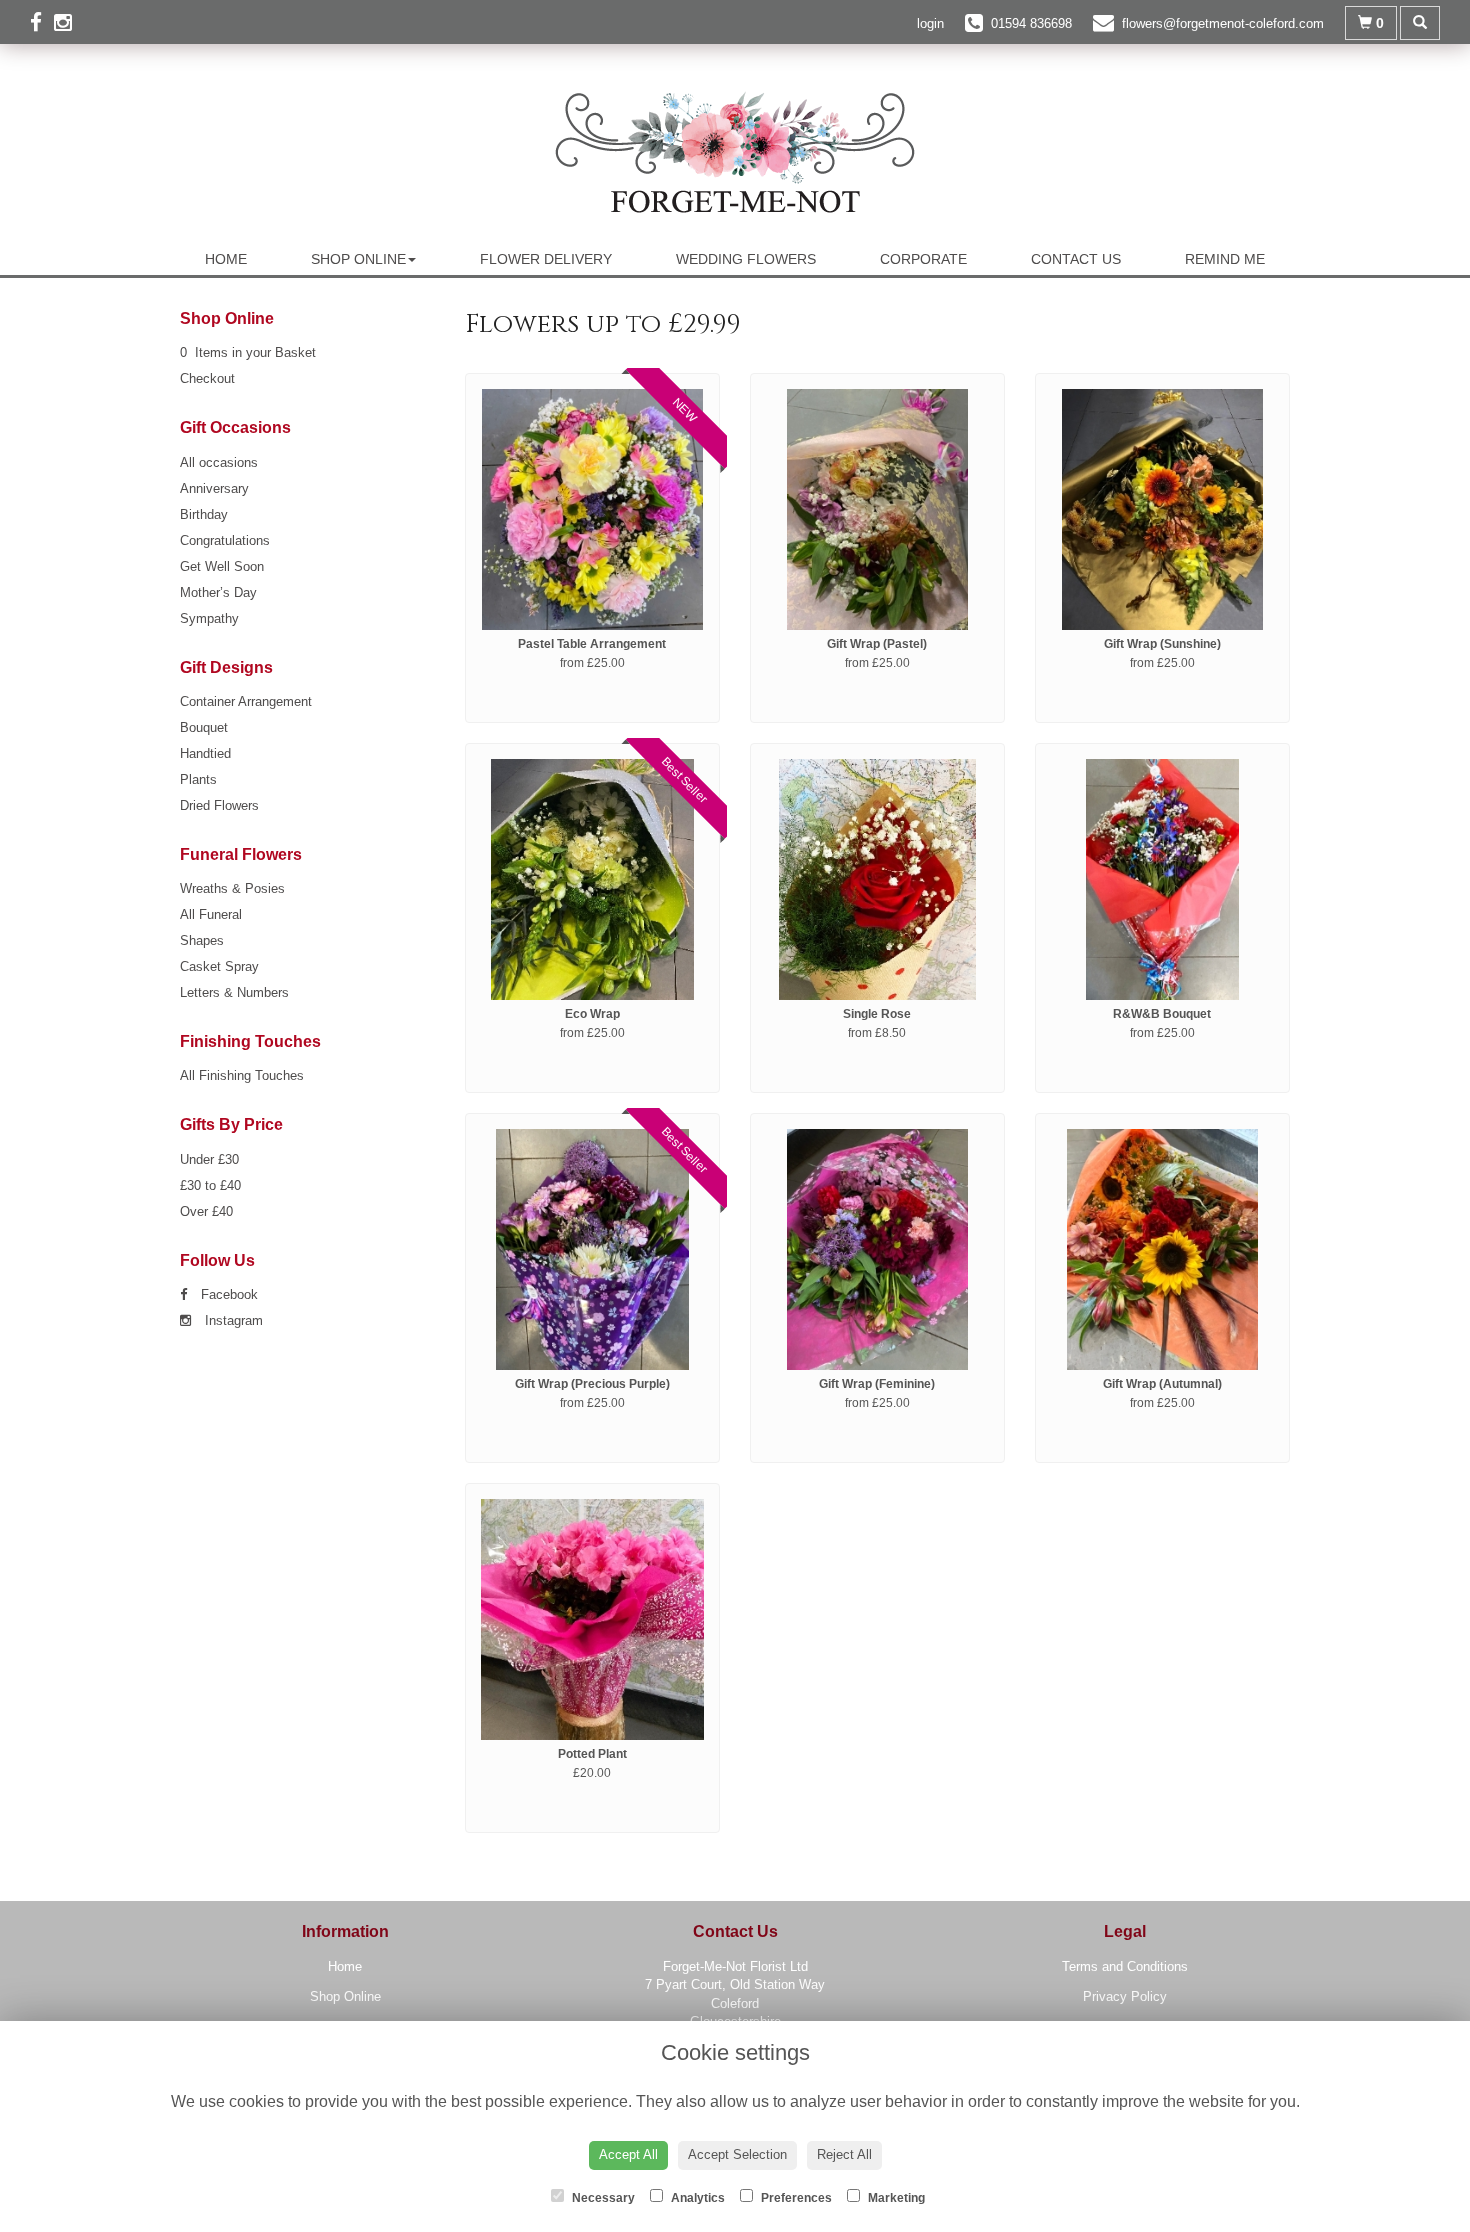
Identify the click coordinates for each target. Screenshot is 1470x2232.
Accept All (628, 2154)
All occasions (219, 462)
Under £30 (209, 1159)
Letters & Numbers (234, 992)
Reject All (844, 2154)
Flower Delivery (546, 259)
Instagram (232, 1320)
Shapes (202, 940)
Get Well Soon (222, 566)
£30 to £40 (210, 1185)
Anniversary (214, 488)
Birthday (204, 514)
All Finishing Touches (242, 1075)
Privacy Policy (1125, 1996)
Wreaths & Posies (232, 888)
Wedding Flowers (746, 259)
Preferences (795, 2198)
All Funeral (211, 914)
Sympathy (209, 618)
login (930, 23)
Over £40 (206, 1211)
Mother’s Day (218, 592)
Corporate (923, 259)
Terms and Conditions (1125, 1966)
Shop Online (358, 259)
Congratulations (225, 540)
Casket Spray (219, 966)
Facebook (227, 1294)
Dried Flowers (219, 805)
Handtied (205, 753)
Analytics (696, 2198)
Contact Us (1076, 259)
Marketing (895, 2198)
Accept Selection (737, 2154)
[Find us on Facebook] (42, 22)
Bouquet (204, 727)
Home (226, 259)
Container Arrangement (246, 701)
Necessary (602, 2198)
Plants (198, 779)
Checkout (207, 378)
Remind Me (1225, 259)
